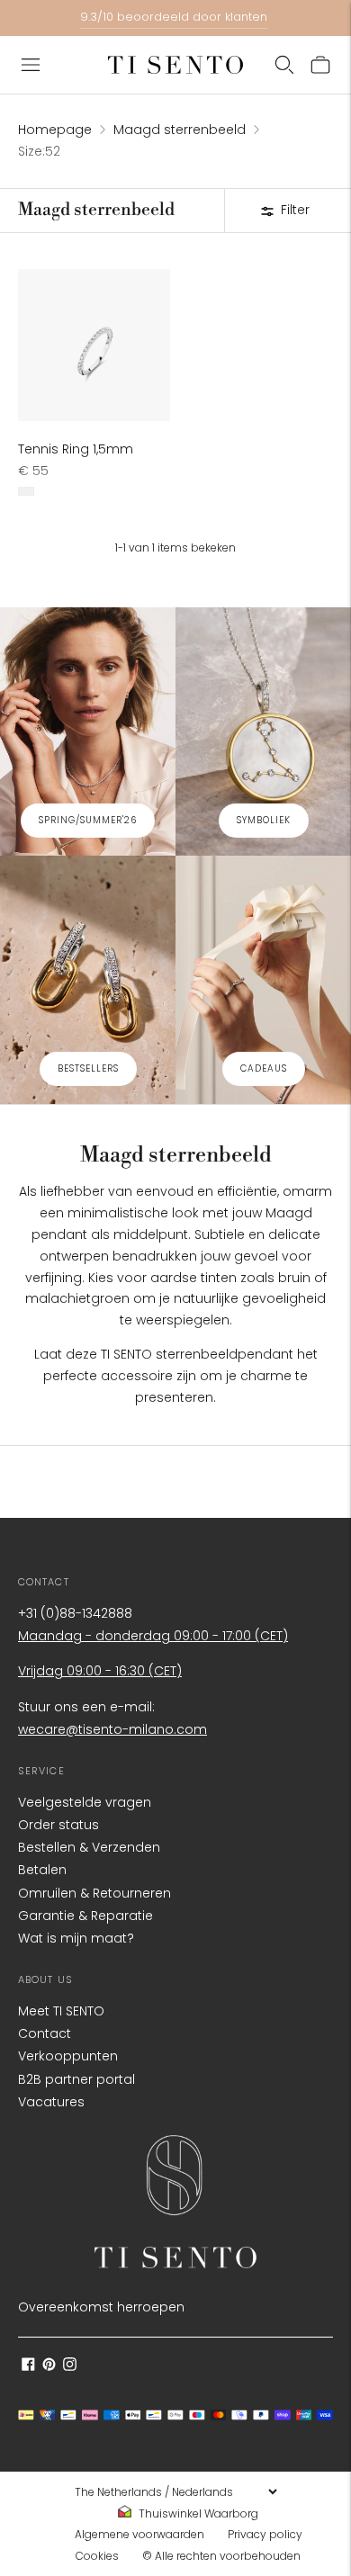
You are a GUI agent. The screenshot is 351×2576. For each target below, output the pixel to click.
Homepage (55, 130)
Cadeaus (264, 1068)
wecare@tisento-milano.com (112, 1729)
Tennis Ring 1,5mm (76, 449)
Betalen (42, 1870)
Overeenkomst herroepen (101, 2307)
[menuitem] (193, 2514)
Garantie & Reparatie (85, 1916)
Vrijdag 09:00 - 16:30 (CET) (100, 1671)
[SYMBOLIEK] (263, 732)
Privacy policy (265, 2534)
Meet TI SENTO (61, 2011)
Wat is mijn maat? (76, 1938)
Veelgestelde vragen (85, 1802)
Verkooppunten (68, 2056)
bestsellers (88, 1068)
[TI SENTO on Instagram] (70, 2366)
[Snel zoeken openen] (284, 65)
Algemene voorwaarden (139, 2534)
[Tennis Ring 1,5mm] (94, 345)
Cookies (97, 2556)
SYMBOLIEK (264, 820)
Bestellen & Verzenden (89, 1847)
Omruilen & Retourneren (94, 1893)
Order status (58, 1825)
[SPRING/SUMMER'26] (88, 732)
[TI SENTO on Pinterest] (49, 2366)
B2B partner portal (76, 2079)
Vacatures (51, 2102)
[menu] (175, 2491)
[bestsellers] (88, 980)
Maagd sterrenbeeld (180, 130)
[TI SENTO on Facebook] (28, 2366)
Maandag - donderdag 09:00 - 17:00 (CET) (153, 1636)
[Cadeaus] (263, 980)
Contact (45, 2033)
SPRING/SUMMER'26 (88, 820)
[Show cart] (320, 65)
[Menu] (31, 65)
